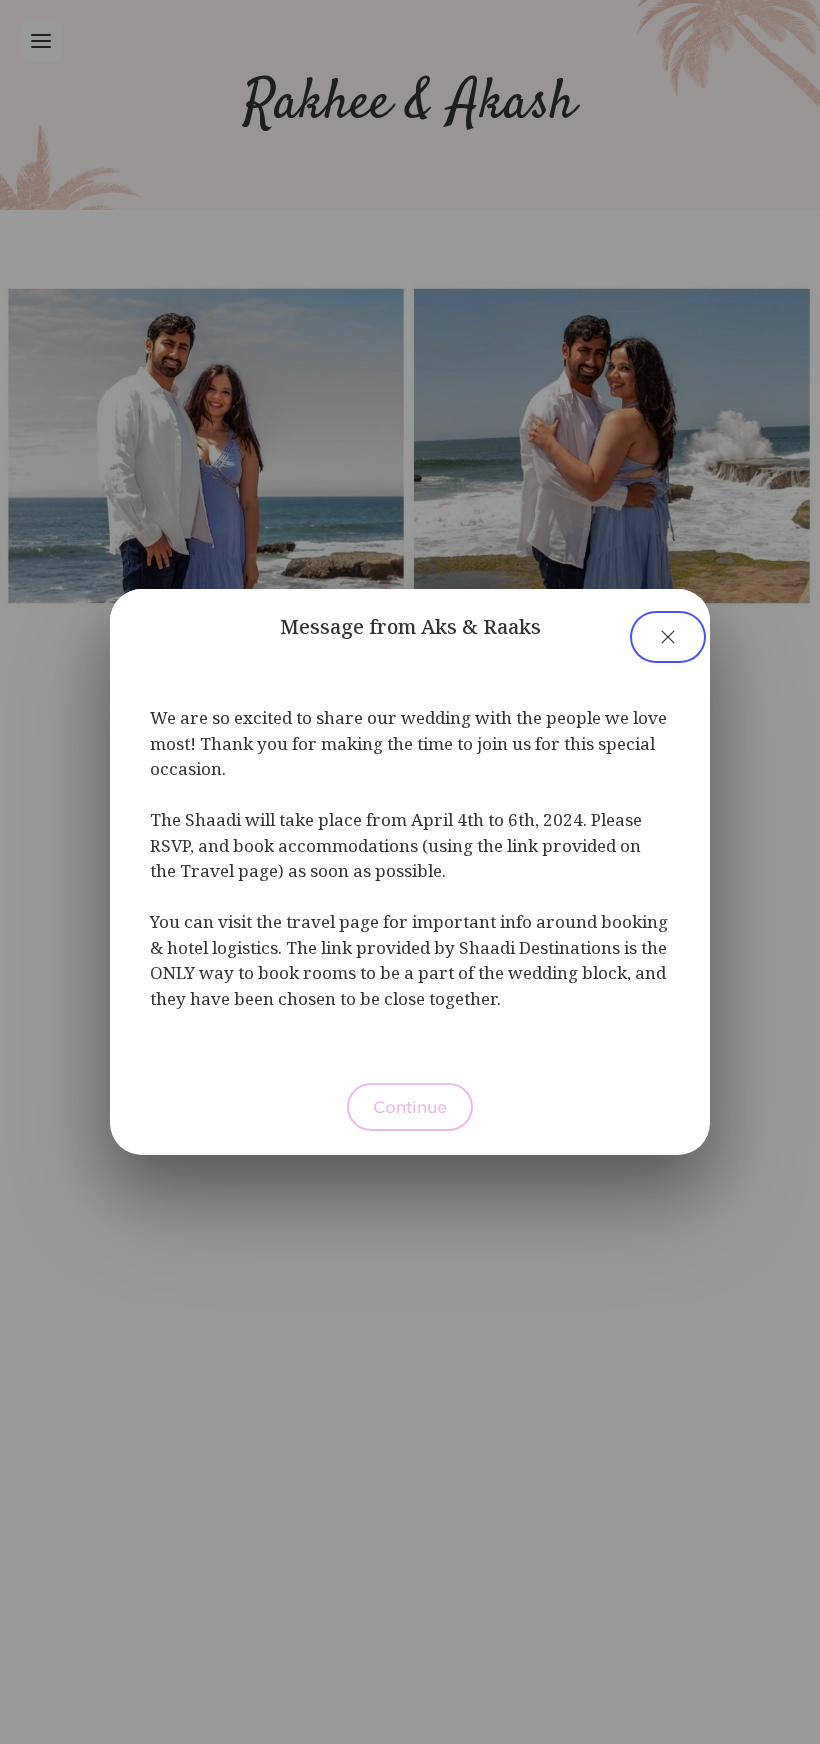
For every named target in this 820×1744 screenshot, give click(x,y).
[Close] (668, 637)
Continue (410, 1106)
